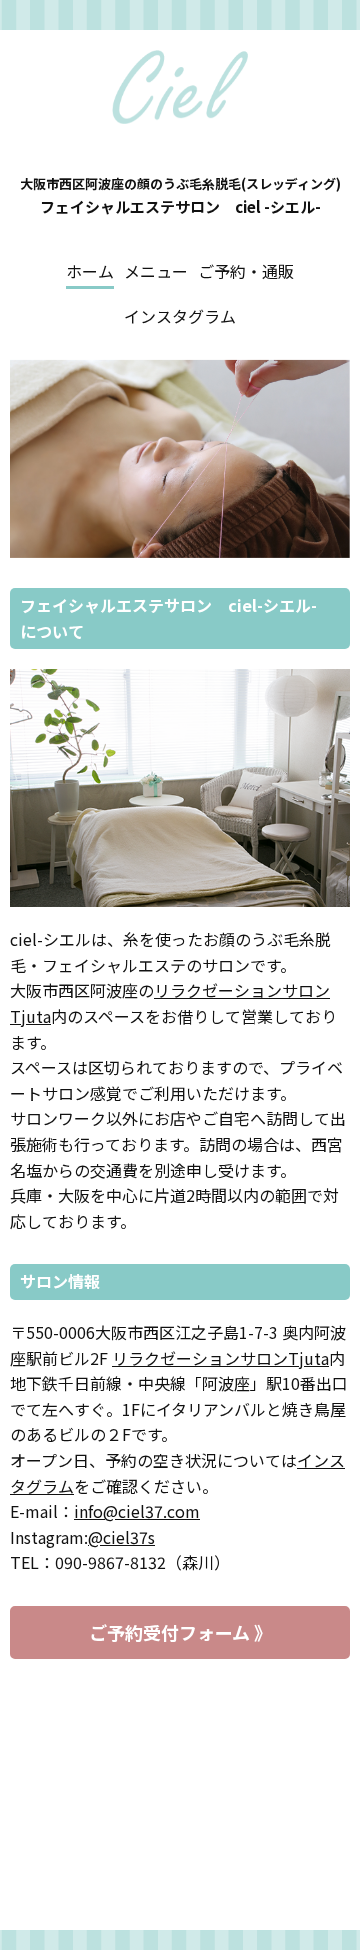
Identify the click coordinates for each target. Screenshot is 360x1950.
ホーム (90, 271)
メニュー (156, 271)
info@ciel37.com (137, 1511)
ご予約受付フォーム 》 (180, 1632)
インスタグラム (180, 316)
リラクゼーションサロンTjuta (220, 1358)
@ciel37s (121, 1537)
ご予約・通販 (246, 271)
